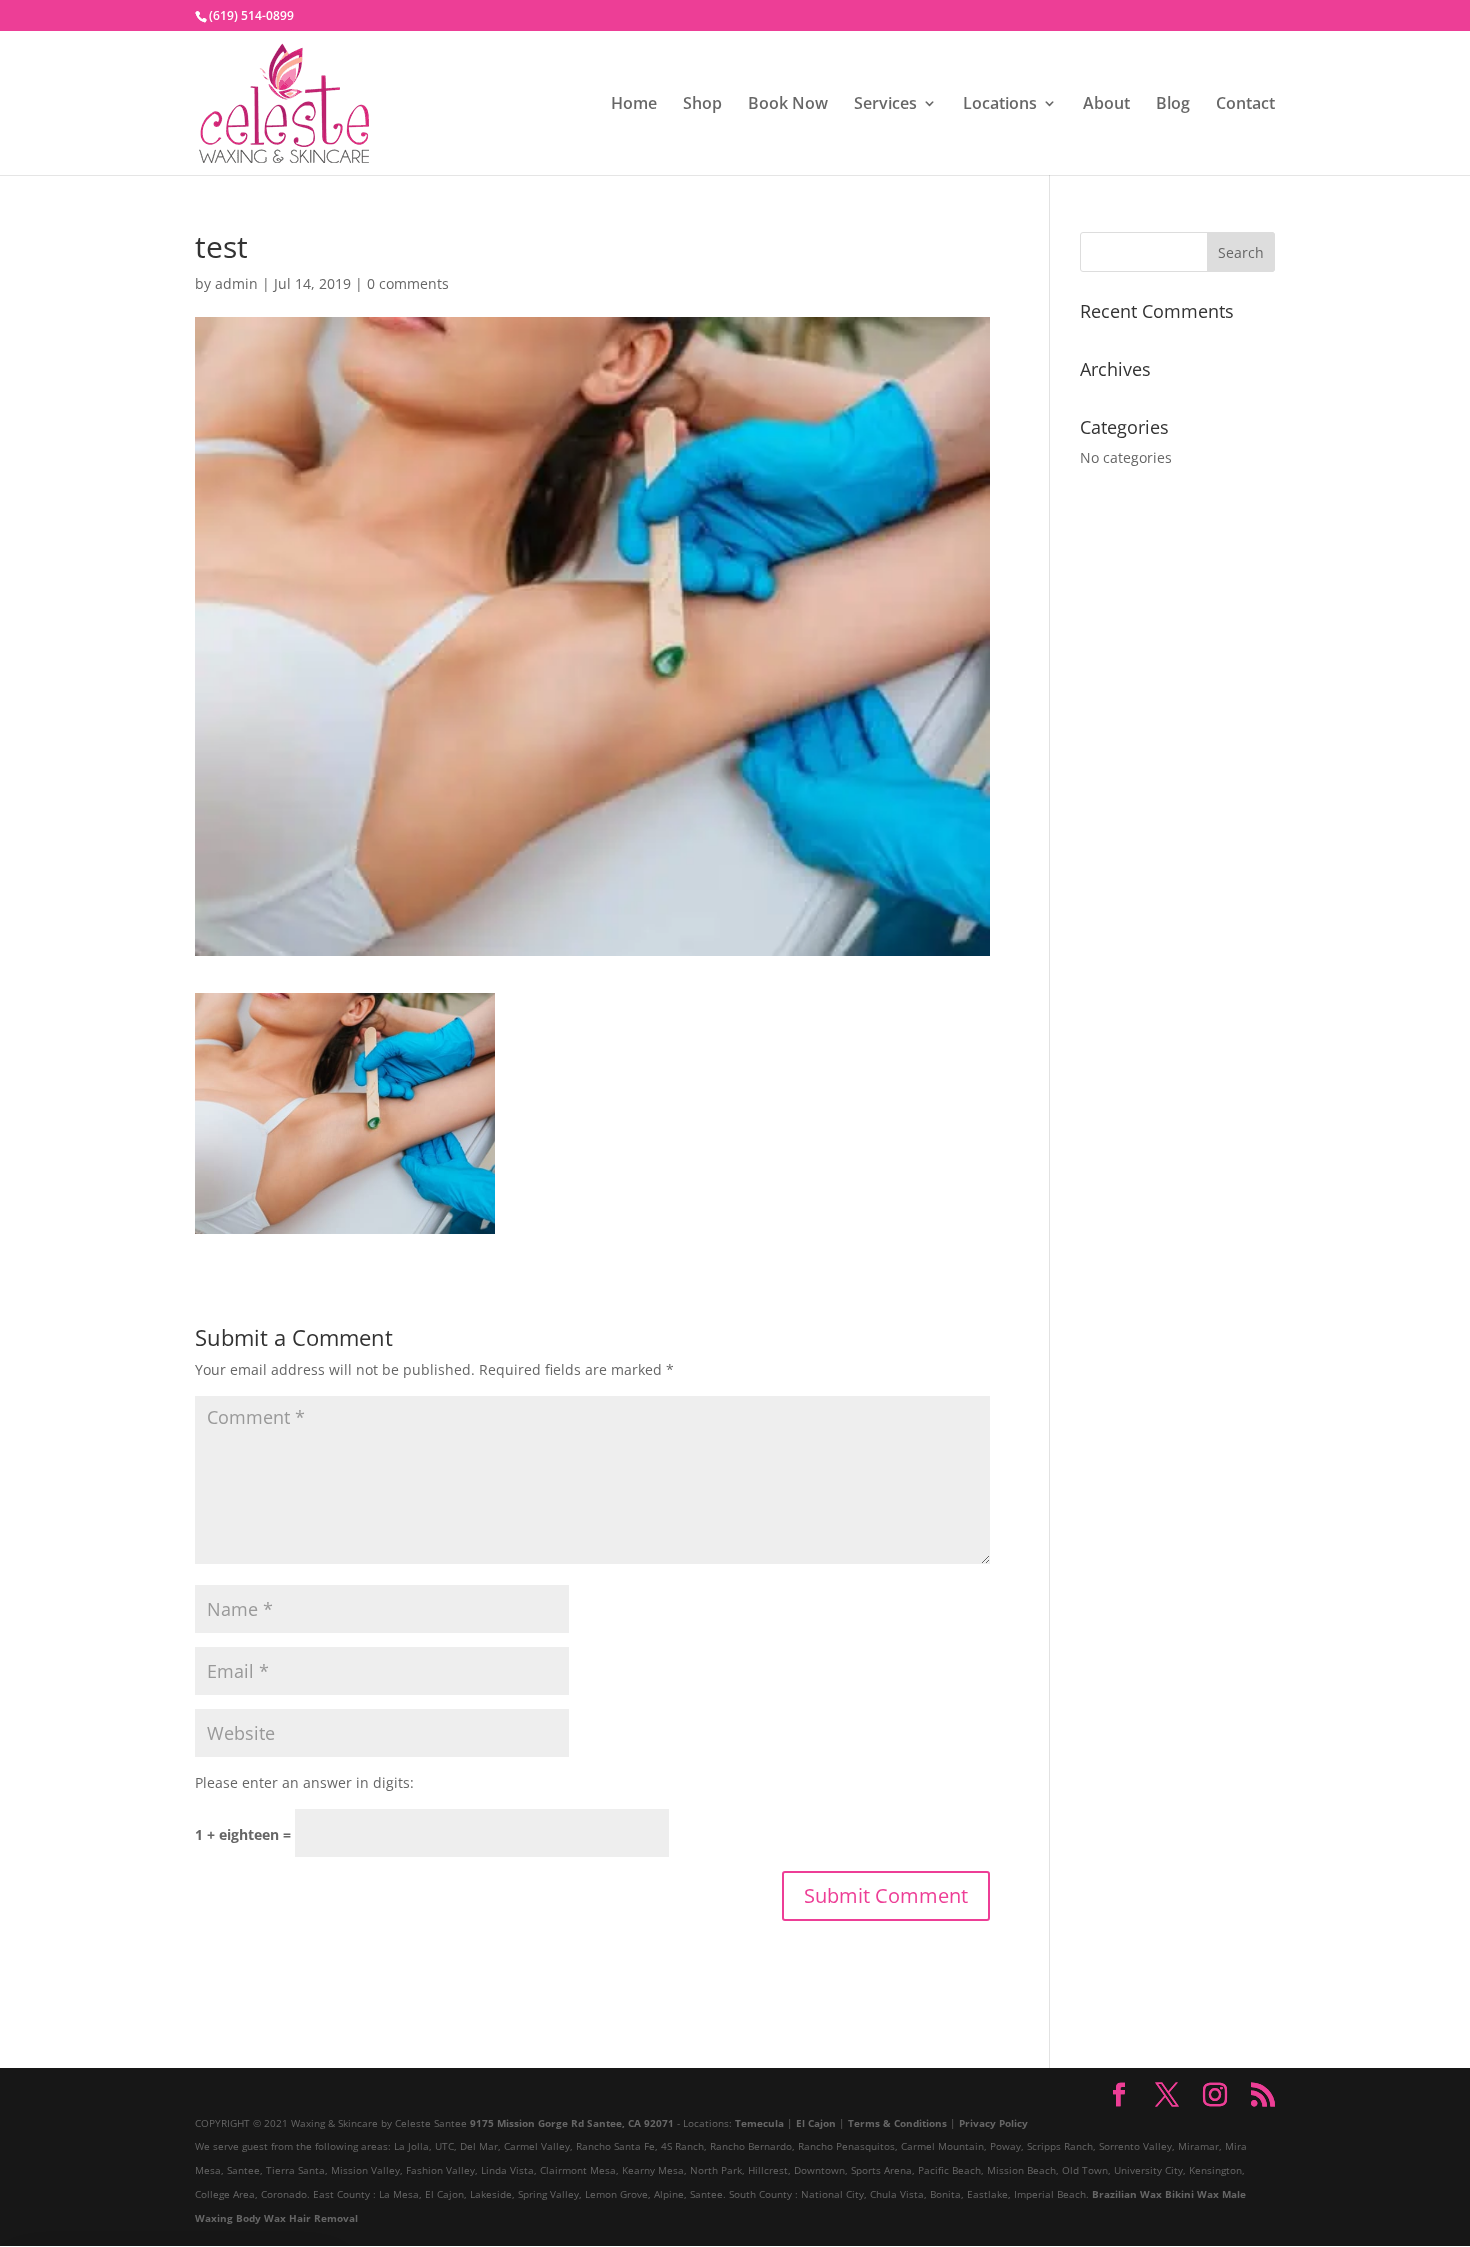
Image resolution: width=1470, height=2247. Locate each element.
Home (634, 105)
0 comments (408, 283)
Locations (1000, 105)
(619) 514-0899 (251, 15)
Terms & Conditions (897, 2123)
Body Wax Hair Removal (297, 2218)
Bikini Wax (1192, 2194)
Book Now (788, 105)
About (1106, 105)
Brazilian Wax (1127, 2194)
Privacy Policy (993, 2123)
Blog (1173, 105)
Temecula (759, 2123)
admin (236, 283)
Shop (702, 105)
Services (885, 105)
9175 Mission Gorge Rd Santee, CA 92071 (572, 2123)
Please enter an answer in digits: (304, 1782)
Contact (1245, 105)
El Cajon (816, 2123)
